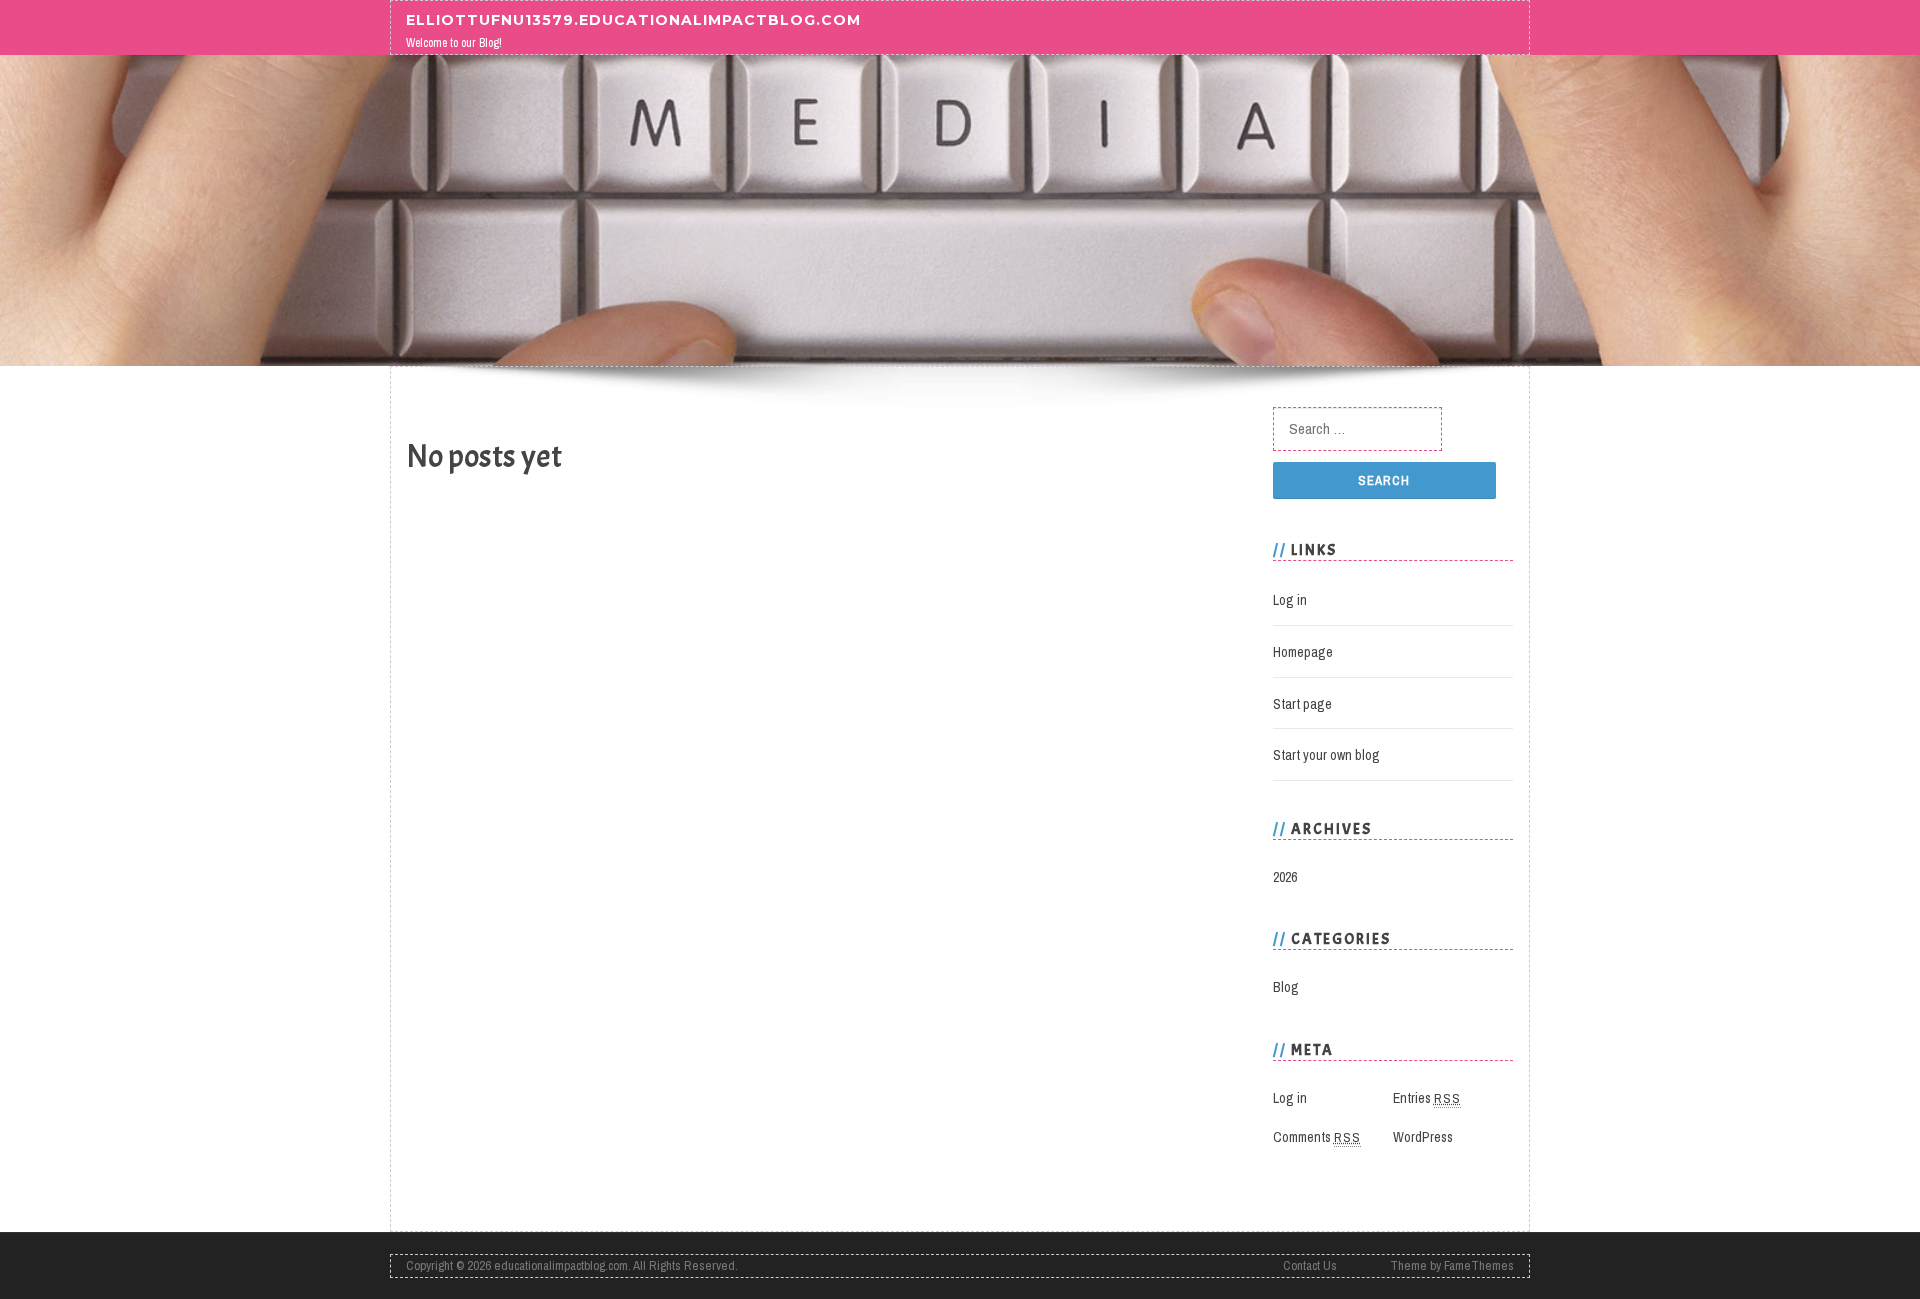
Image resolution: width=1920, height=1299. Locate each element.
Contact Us (1310, 1265)
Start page (1302, 704)
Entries (1427, 1098)
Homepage (1303, 652)
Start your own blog (1326, 755)
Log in (1290, 600)
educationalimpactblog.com (561, 1265)
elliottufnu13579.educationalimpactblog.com (633, 19)
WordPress (1423, 1137)
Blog (1286, 987)
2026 (1285, 877)
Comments (1317, 1137)
